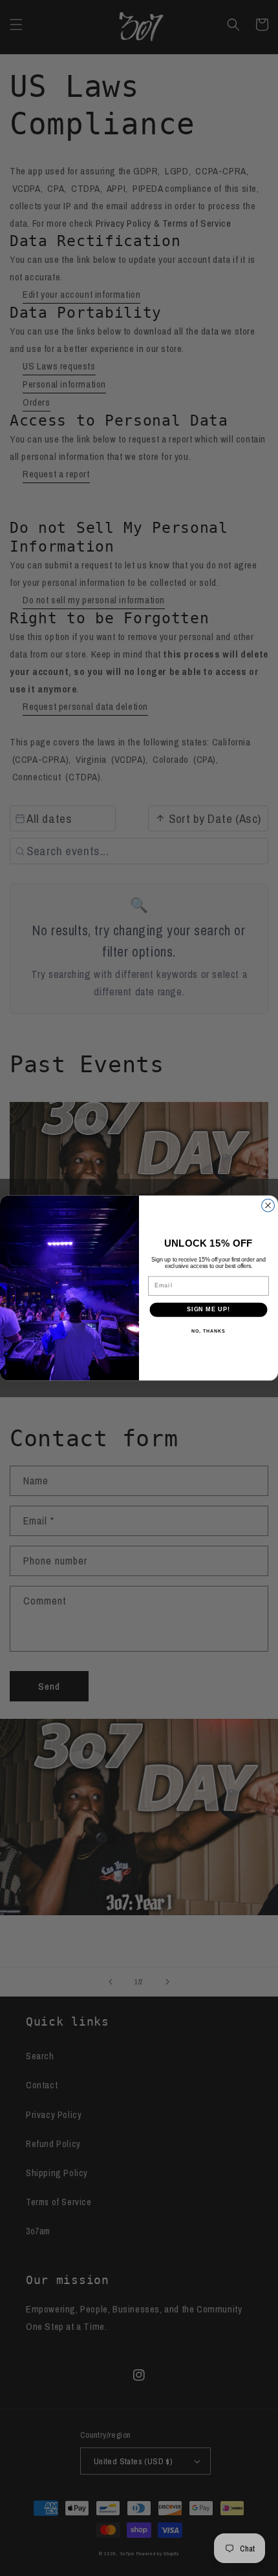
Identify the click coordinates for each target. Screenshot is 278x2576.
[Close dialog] (268, 1205)
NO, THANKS (208, 1331)
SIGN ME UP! (208, 1310)
